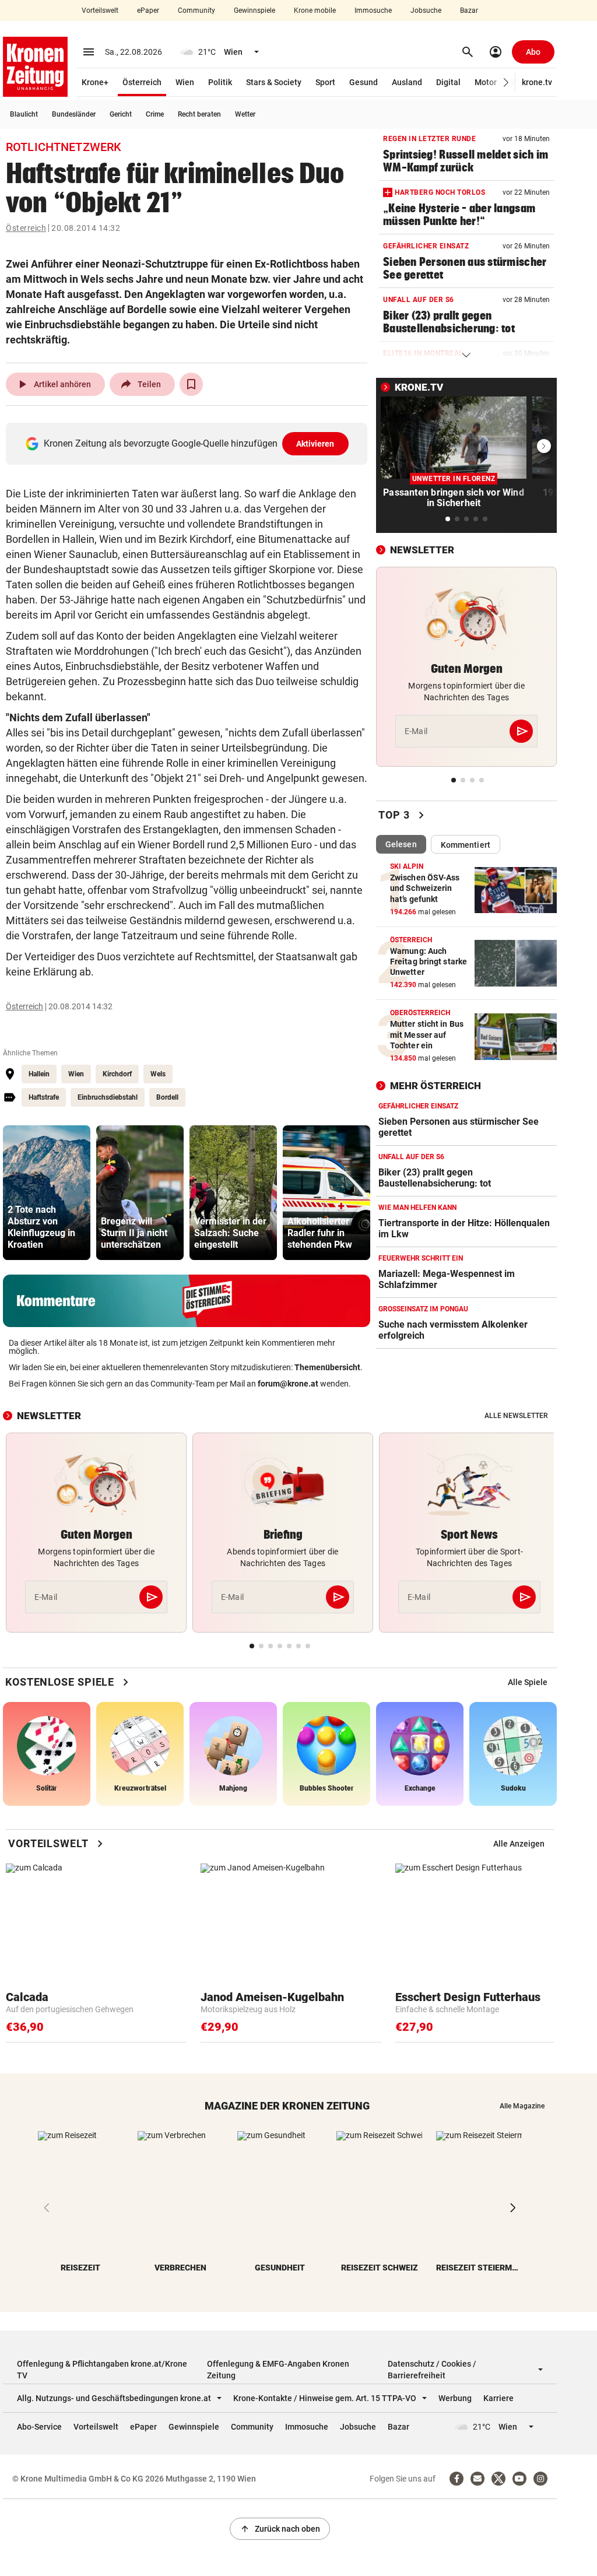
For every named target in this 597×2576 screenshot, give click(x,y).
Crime (155, 114)
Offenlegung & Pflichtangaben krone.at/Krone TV (102, 2370)
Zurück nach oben (280, 2529)
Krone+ (95, 82)
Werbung (455, 2398)
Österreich (142, 82)
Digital (448, 82)
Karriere (498, 2398)
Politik (220, 82)
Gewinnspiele (254, 10)
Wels (158, 1074)
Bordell (167, 1097)
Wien (185, 82)
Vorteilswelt (100, 10)
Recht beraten (199, 114)
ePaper (148, 10)
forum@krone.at (288, 1384)
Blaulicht (24, 114)
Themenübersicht (327, 1367)
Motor (486, 82)
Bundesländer (74, 114)
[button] (506, 83)
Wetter (245, 114)
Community (196, 10)
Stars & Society (274, 82)
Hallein (39, 1074)
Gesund (364, 82)
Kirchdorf (117, 1074)
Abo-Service (39, 2427)
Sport (325, 82)
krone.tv (537, 82)
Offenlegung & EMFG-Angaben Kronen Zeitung (278, 2370)
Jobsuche (426, 10)
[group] (47, 1193)
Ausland (407, 82)
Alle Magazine (522, 2106)
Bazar (469, 10)
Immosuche (373, 10)
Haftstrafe (44, 1097)
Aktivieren (315, 444)
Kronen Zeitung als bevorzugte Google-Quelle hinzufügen (189, 443)
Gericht (121, 114)
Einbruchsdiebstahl (108, 1097)
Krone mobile (315, 10)
